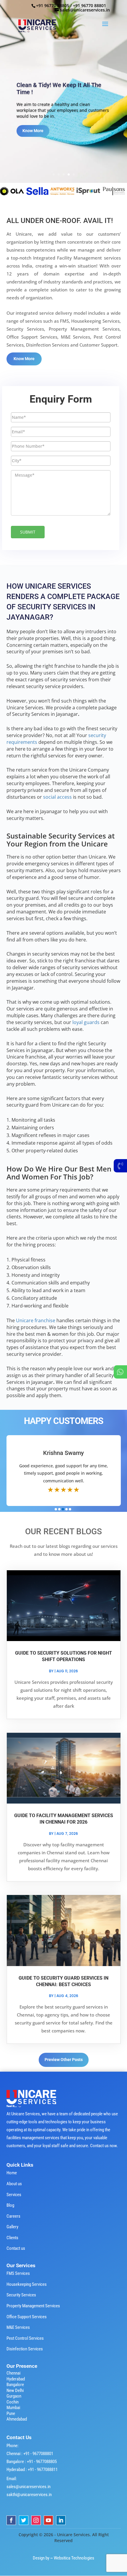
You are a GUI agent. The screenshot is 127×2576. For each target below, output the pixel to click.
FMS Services (18, 2273)
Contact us (16, 2248)
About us (14, 2184)
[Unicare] (45, 191)
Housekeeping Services (27, 2284)
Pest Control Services (25, 2338)
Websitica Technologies (74, 2558)
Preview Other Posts (64, 2060)
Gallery (12, 2227)
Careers (13, 2216)
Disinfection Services (25, 2349)
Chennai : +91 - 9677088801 (30, 2454)
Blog (10, 2205)
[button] (56, 1509)
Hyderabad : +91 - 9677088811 (32, 2470)
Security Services (21, 2295)
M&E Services (18, 2327)
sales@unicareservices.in (29, 2487)
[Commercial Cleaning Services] (19, 191)
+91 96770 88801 (89, 5)
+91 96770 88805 (53, 5)
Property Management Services (33, 2306)
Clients (12, 2238)
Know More (33, 131)
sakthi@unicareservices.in (29, 2495)
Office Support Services (27, 2317)
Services (14, 2195)
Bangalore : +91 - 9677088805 (32, 2462)
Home (12, 2173)
